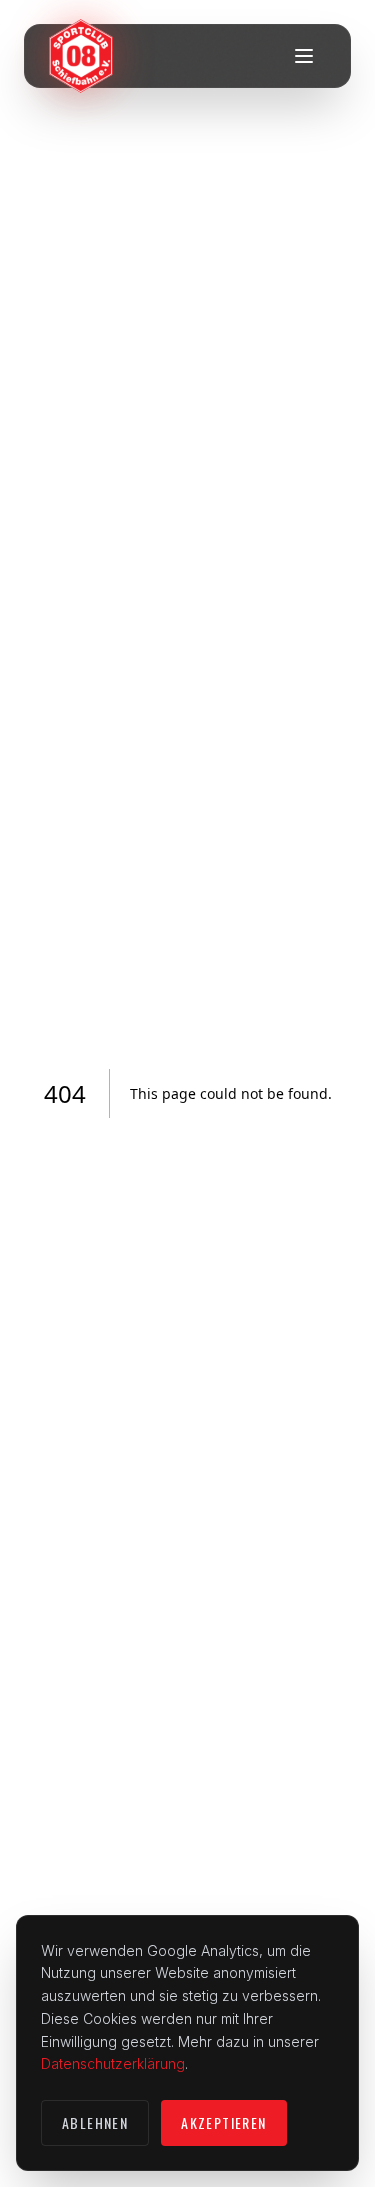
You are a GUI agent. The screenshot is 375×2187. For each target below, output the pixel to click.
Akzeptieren (223, 2122)
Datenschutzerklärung (113, 2063)
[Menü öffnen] (304, 56)
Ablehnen (95, 2122)
